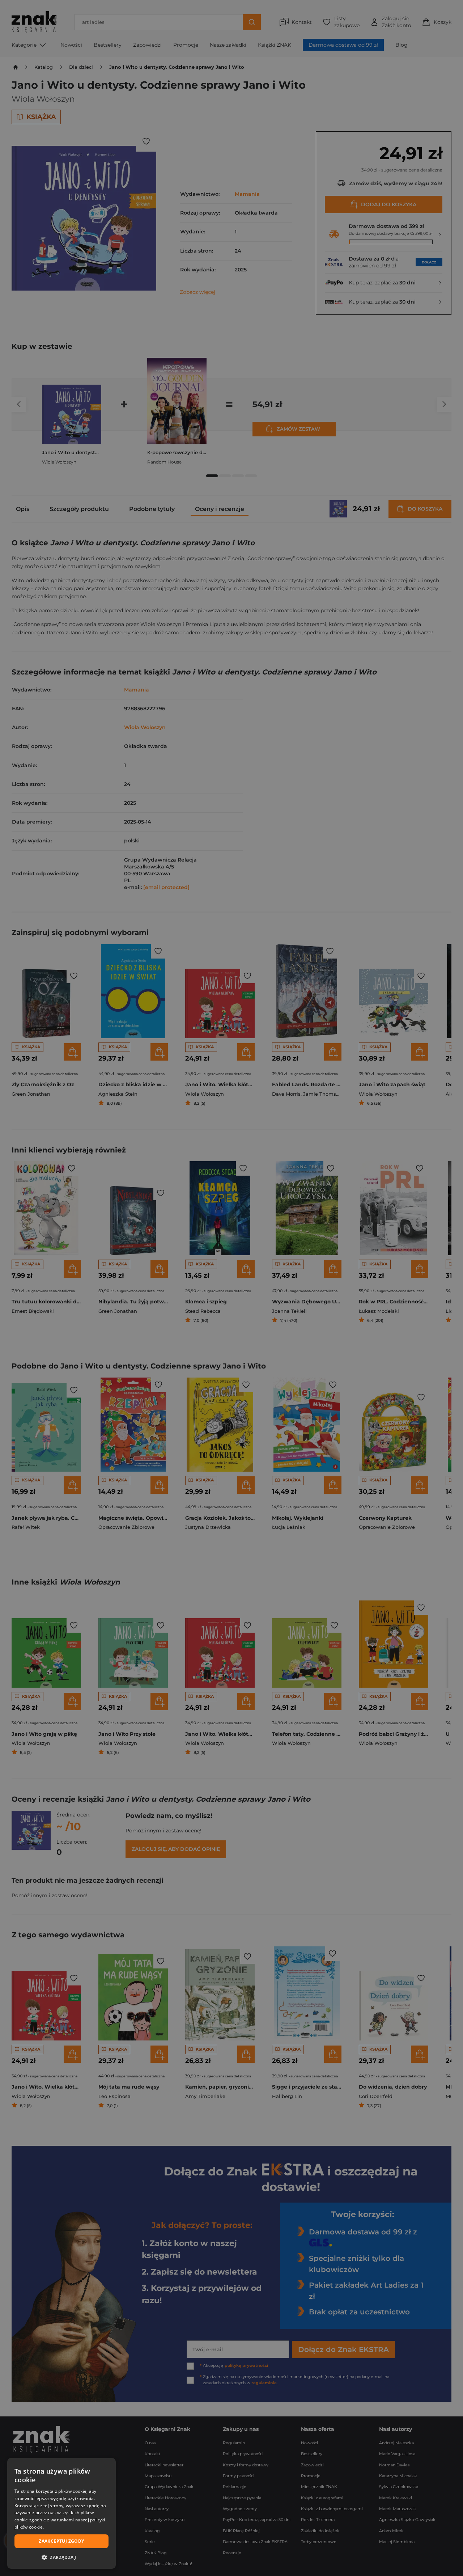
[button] (61, 2557)
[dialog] (61, 2513)
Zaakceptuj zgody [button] (61, 2541)
